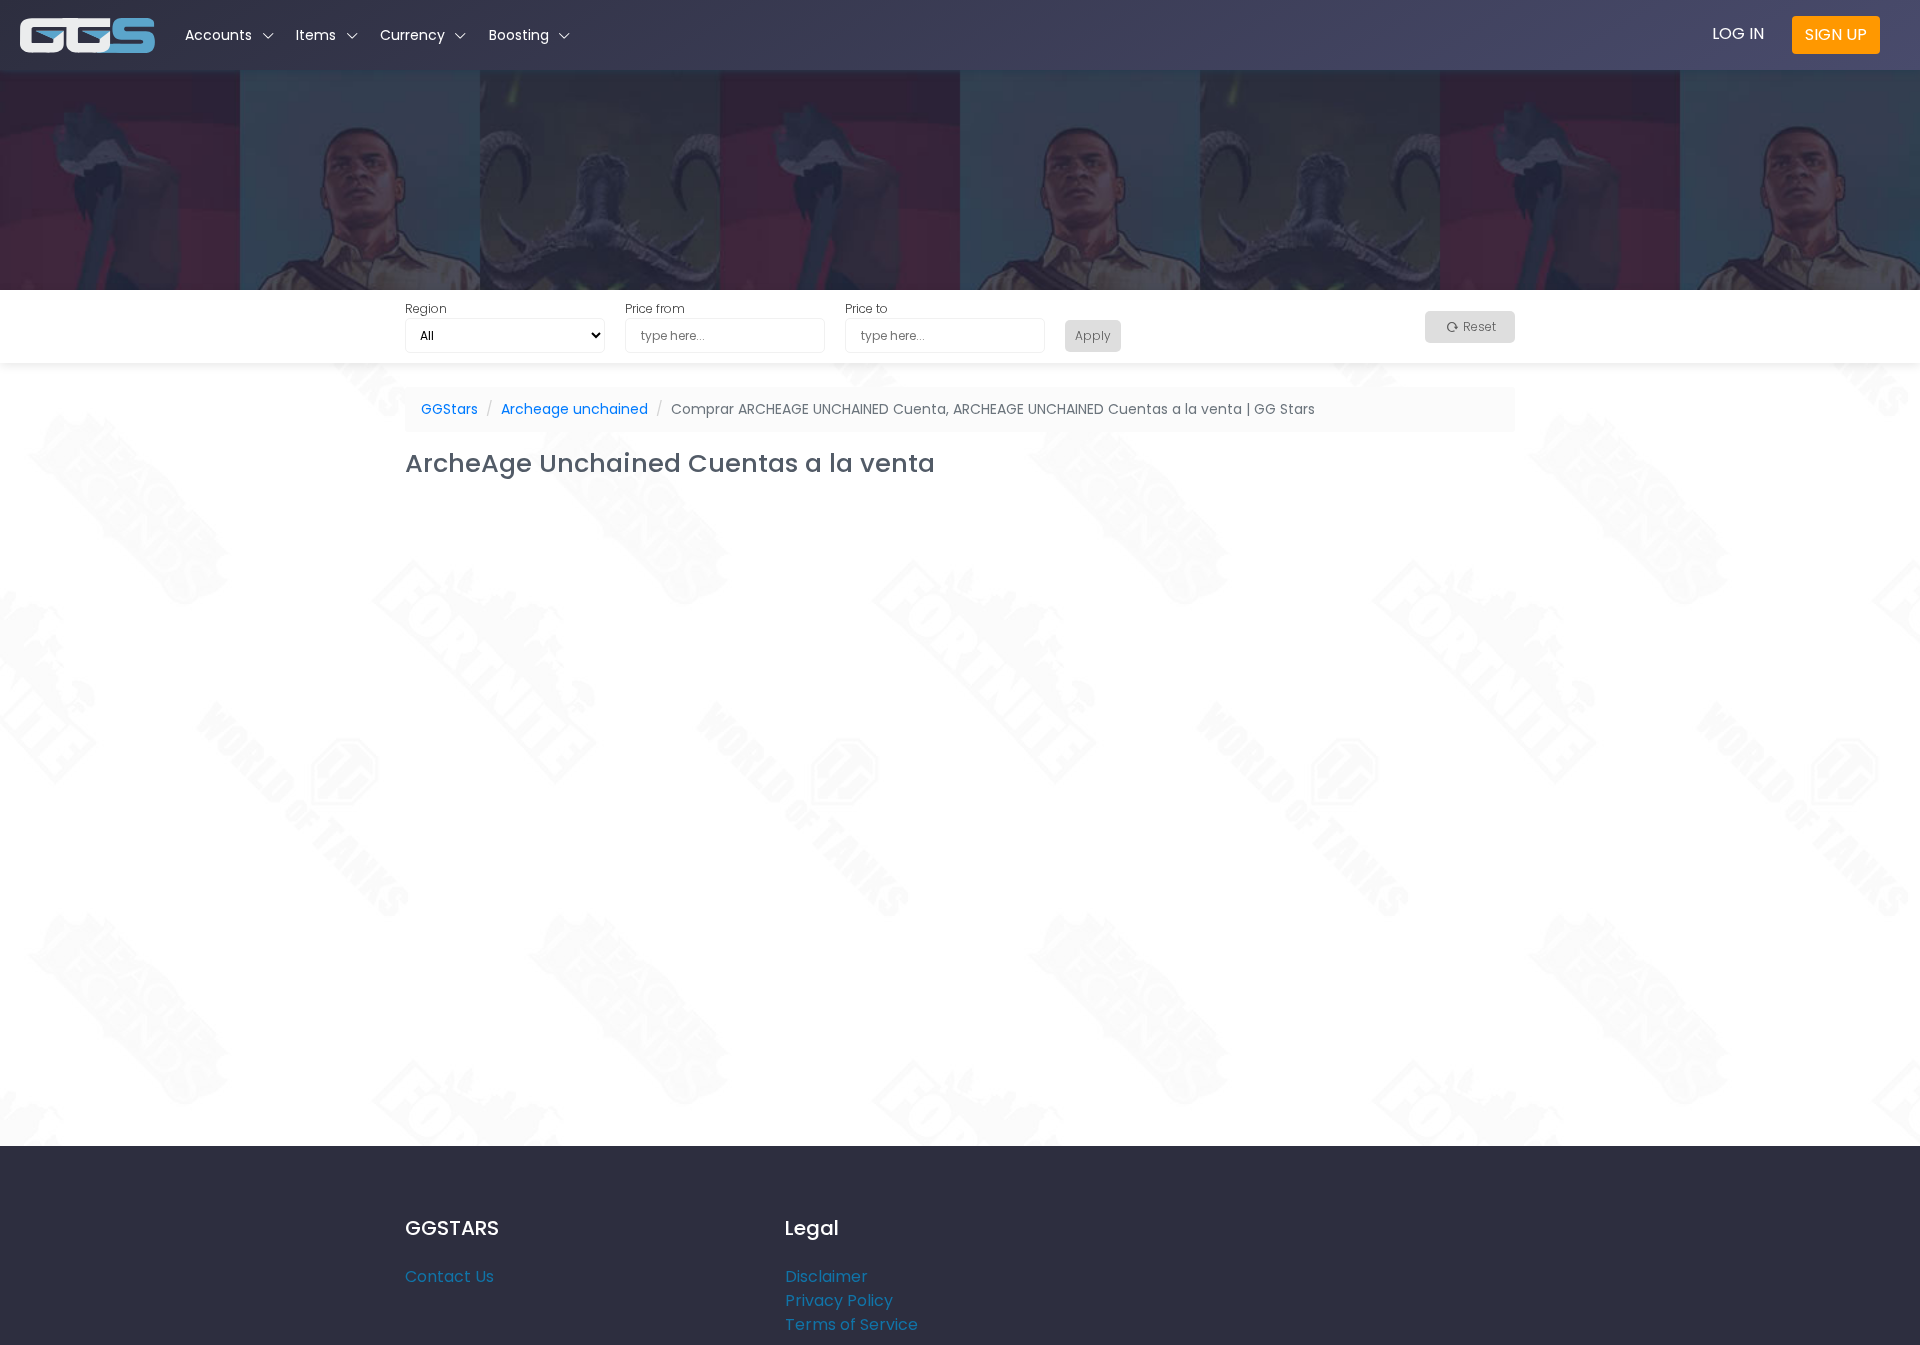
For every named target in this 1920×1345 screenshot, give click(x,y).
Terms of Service (851, 1324)
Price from (655, 308)
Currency (414, 35)
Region (426, 308)
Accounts (220, 35)
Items (318, 35)
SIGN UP (1836, 34)
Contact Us (449, 1276)
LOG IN (1738, 33)
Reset (1478, 326)
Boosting (521, 35)
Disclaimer (826, 1276)
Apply (1093, 335)
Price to (866, 308)
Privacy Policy (839, 1300)
